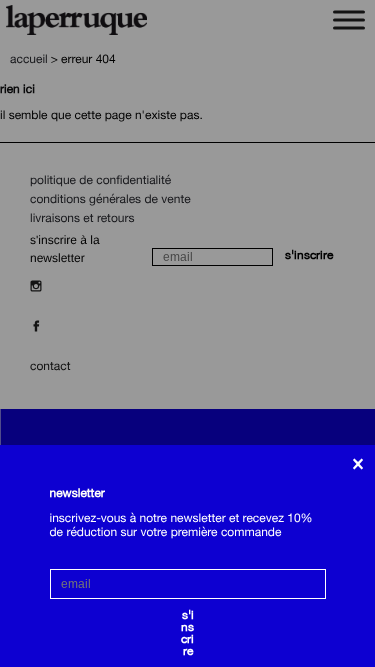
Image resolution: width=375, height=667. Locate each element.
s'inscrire (187, 618)
